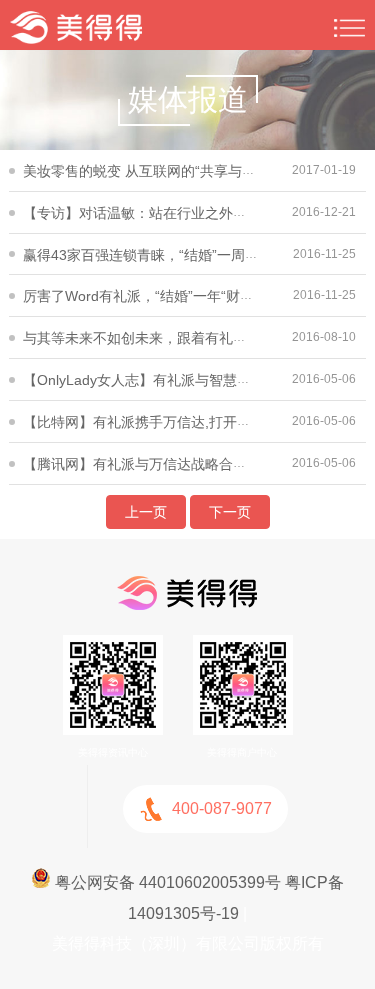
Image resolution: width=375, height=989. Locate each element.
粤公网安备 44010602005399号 (166, 882)
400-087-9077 (222, 808)
